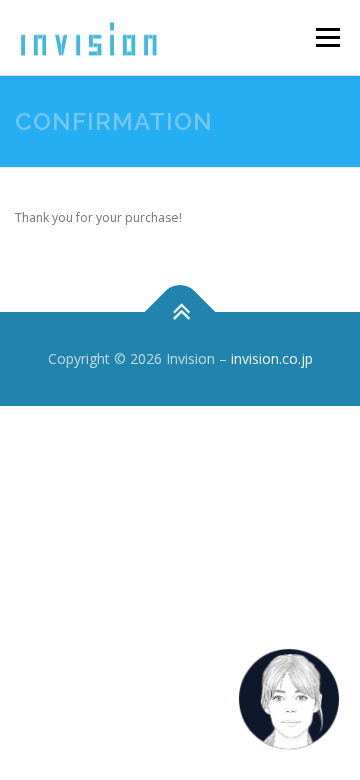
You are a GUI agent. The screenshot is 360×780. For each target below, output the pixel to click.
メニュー (327, 37)
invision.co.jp (272, 358)
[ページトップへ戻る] (180, 312)
